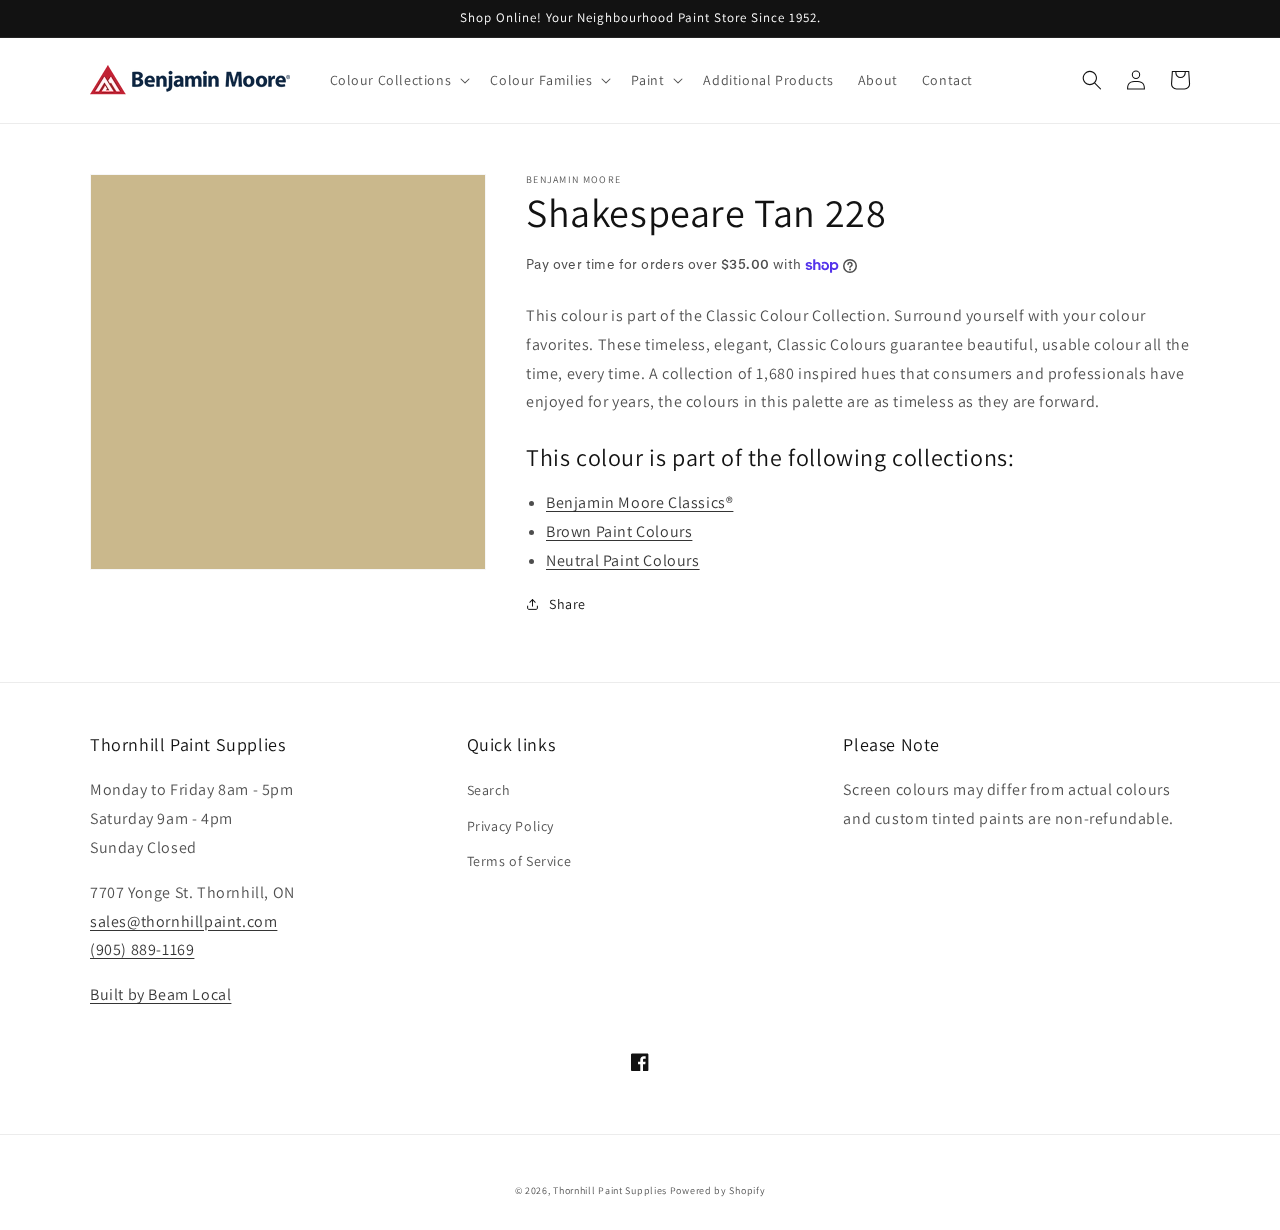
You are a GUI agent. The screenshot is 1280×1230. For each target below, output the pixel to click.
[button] (398, 80)
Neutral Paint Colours (623, 560)
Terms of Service (519, 861)
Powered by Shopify (718, 1190)
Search (489, 790)
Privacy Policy (510, 826)
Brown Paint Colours (619, 531)
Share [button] (567, 604)
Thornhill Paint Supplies (610, 1190)
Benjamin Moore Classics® (639, 502)
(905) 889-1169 (142, 949)
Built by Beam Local (160, 994)
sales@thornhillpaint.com (183, 921)
